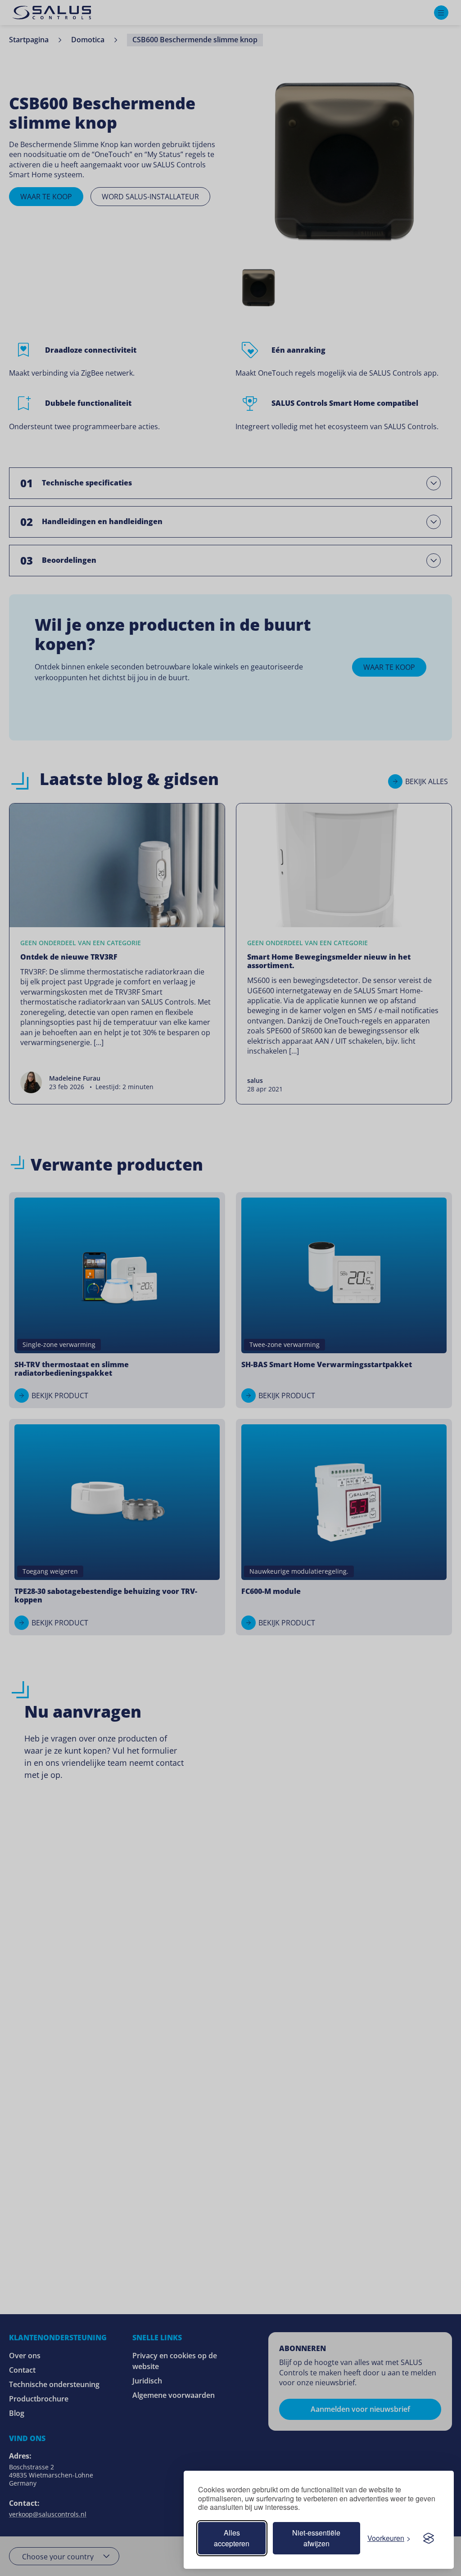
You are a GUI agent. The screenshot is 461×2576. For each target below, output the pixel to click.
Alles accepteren (232, 2538)
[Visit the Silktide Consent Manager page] (429, 2538)
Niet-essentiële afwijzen (316, 2538)
